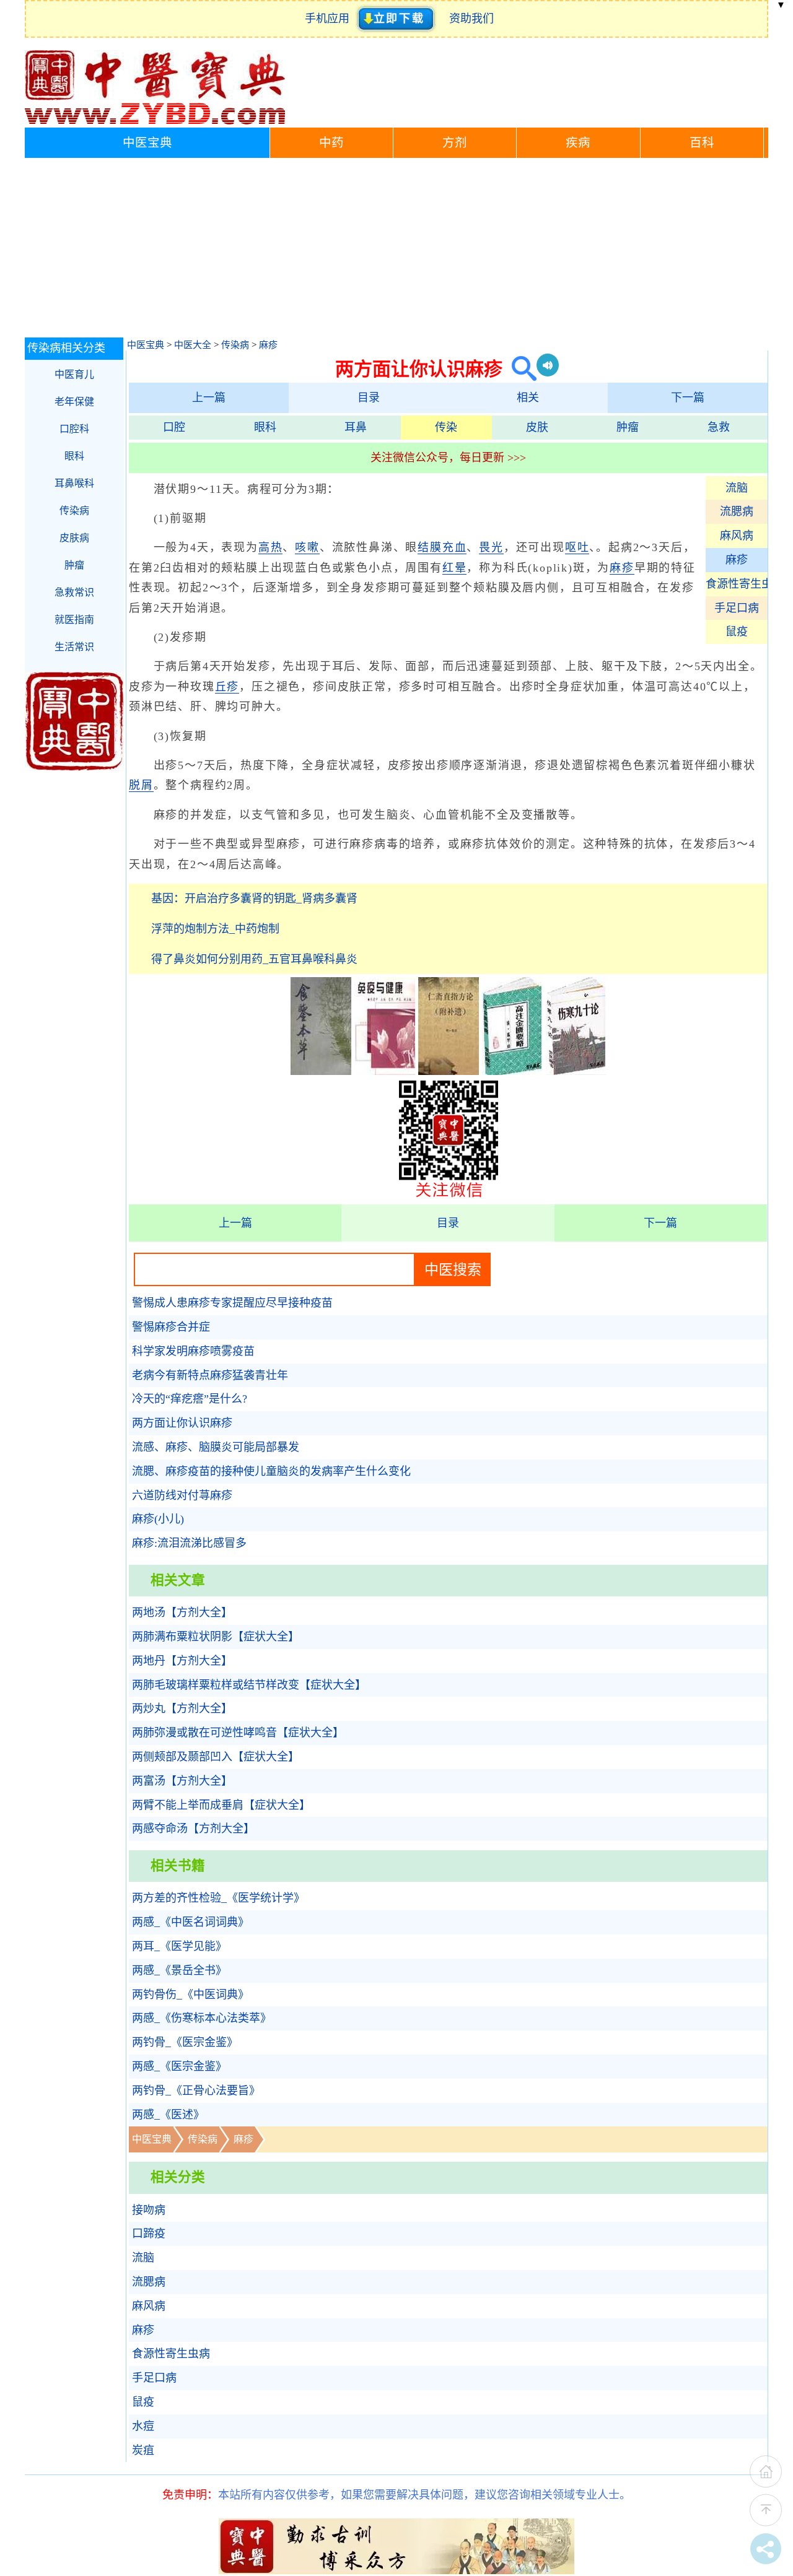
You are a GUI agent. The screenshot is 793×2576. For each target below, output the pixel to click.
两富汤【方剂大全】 (182, 1781)
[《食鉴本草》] (321, 1071)
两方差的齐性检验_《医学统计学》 (218, 1898)
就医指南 (74, 620)
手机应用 (330, 19)
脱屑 (141, 785)
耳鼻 (356, 427)
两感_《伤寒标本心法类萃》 (202, 2018)
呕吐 (577, 547)
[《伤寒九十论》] (576, 1071)
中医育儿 (74, 374)
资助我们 (471, 19)
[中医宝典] (155, 121)
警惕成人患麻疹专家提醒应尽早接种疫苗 (232, 1303)
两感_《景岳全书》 (179, 1970)
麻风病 (737, 536)
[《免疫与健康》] (385, 1071)
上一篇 (209, 398)
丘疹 (227, 687)
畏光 (491, 547)
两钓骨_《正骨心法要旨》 (196, 2091)
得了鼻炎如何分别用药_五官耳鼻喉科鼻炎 (254, 959)
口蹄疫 (149, 2234)
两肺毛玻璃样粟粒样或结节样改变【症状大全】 (249, 1685)
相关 (528, 398)
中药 (331, 143)
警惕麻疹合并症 (171, 1327)
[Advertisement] (396, 251)
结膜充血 (442, 547)
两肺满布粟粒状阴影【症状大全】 (216, 1637)
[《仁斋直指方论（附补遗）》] (449, 1071)
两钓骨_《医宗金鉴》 (185, 2042)
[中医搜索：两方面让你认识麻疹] (519, 369)
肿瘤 (628, 427)
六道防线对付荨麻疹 (182, 1495)
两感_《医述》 (168, 2115)
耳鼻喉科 (74, 483)
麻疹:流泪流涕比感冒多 (189, 1543)
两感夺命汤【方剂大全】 (193, 1829)
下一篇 (688, 398)
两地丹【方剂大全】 (182, 1661)
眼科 (265, 427)
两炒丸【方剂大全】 (182, 1708)
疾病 (578, 143)
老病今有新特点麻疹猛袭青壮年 (210, 1375)
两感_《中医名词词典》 (191, 1922)
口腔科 (74, 429)
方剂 (455, 143)
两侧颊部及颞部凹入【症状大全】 (216, 1757)
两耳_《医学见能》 (179, 1946)
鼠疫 (737, 632)
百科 (702, 143)
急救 (719, 427)
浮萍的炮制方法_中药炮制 (215, 929)
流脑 (737, 488)
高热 (271, 547)
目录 (369, 398)
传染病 (235, 345)
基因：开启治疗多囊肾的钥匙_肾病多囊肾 (254, 899)
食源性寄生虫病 (737, 584)
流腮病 (737, 511)
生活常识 (74, 647)
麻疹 (268, 345)
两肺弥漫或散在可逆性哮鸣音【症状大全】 (238, 1733)
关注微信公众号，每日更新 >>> (448, 458)
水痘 (143, 2426)
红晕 (455, 568)
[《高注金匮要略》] (512, 1071)
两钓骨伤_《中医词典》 (191, 1995)
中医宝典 (147, 143)
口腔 (174, 427)
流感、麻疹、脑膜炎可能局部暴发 (216, 1447)
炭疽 (143, 2450)
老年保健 (74, 402)
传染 (446, 427)
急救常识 (74, 592)
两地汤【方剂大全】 (182, 1612)
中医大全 (193, 345)
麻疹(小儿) (158, 1519)
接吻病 (149, 2210)
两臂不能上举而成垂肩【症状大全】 (221, 1805)
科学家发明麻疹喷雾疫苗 (193, 1351)
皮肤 (537, 427)
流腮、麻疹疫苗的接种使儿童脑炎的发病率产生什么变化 (271, 1471)
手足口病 (737, 608)
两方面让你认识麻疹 (182, 1423)
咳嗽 (307, 547)
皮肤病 (74, 538)
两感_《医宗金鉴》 (179, 2066)
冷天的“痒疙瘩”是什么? (190, 1399)
